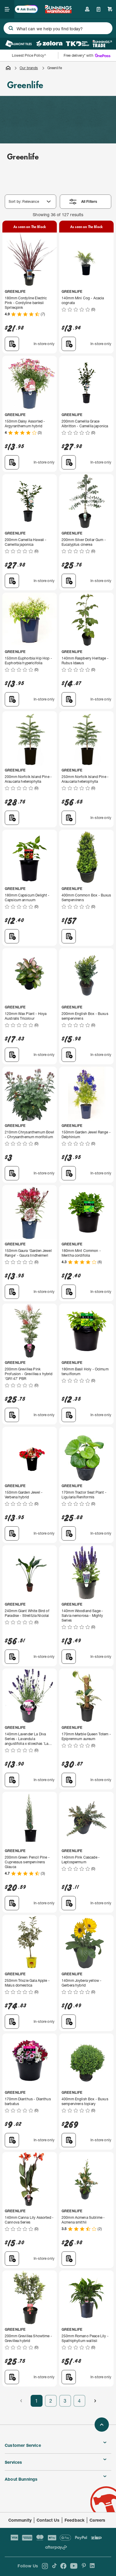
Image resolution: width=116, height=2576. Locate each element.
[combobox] (58, 28)
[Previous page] (21, 2401)
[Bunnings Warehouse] (58, 11)
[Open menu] (7, 9)
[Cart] (110, 9)
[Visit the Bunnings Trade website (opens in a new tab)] (102, 44)
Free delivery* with (79, 55)
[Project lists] (99, 9)
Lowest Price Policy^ (29, 55)
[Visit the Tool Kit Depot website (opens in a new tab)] (77, 44)
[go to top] (102, 2425)
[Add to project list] (12, 344)
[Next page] (95, 2401)
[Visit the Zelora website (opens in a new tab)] (49, 44)
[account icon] (87, 9)
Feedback (75, 2520)
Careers (97, 2520)
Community (20, 2520)
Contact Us (48, 2520)
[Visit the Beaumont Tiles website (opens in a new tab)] (19, 44)
